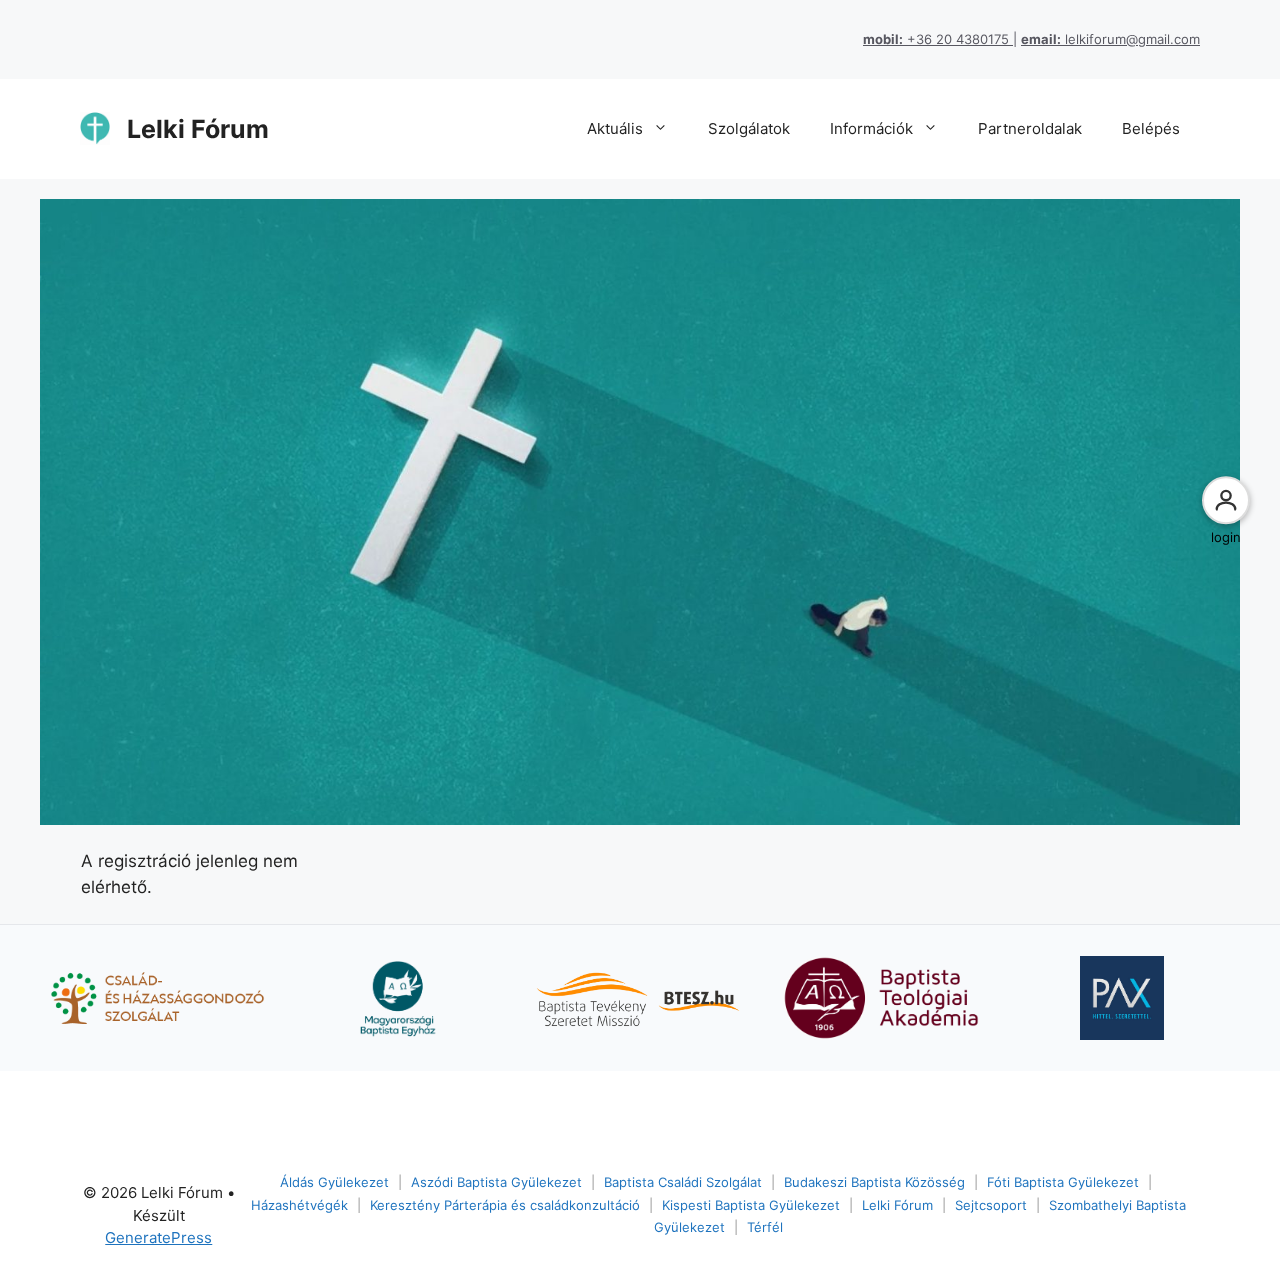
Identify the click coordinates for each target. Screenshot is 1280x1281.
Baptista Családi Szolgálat (683, 1182)
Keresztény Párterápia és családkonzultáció (505, 1205)
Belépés (1151, 128)
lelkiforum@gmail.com (1110, 39)
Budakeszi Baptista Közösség (874, 1182)
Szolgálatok (749, 128)
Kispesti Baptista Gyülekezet (751, 1205)
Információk (871, 128)
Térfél (765, 1227)
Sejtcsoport (991, 1205)
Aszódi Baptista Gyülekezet (496, 1182)
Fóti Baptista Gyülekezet (1063, 1182)
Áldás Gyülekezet (334, 1182)
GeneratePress (158, 1237)
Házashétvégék (299, 1205)
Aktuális (615, 128)
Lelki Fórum (198, 129)
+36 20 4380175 (938, 39)
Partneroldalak (1030, 128)
